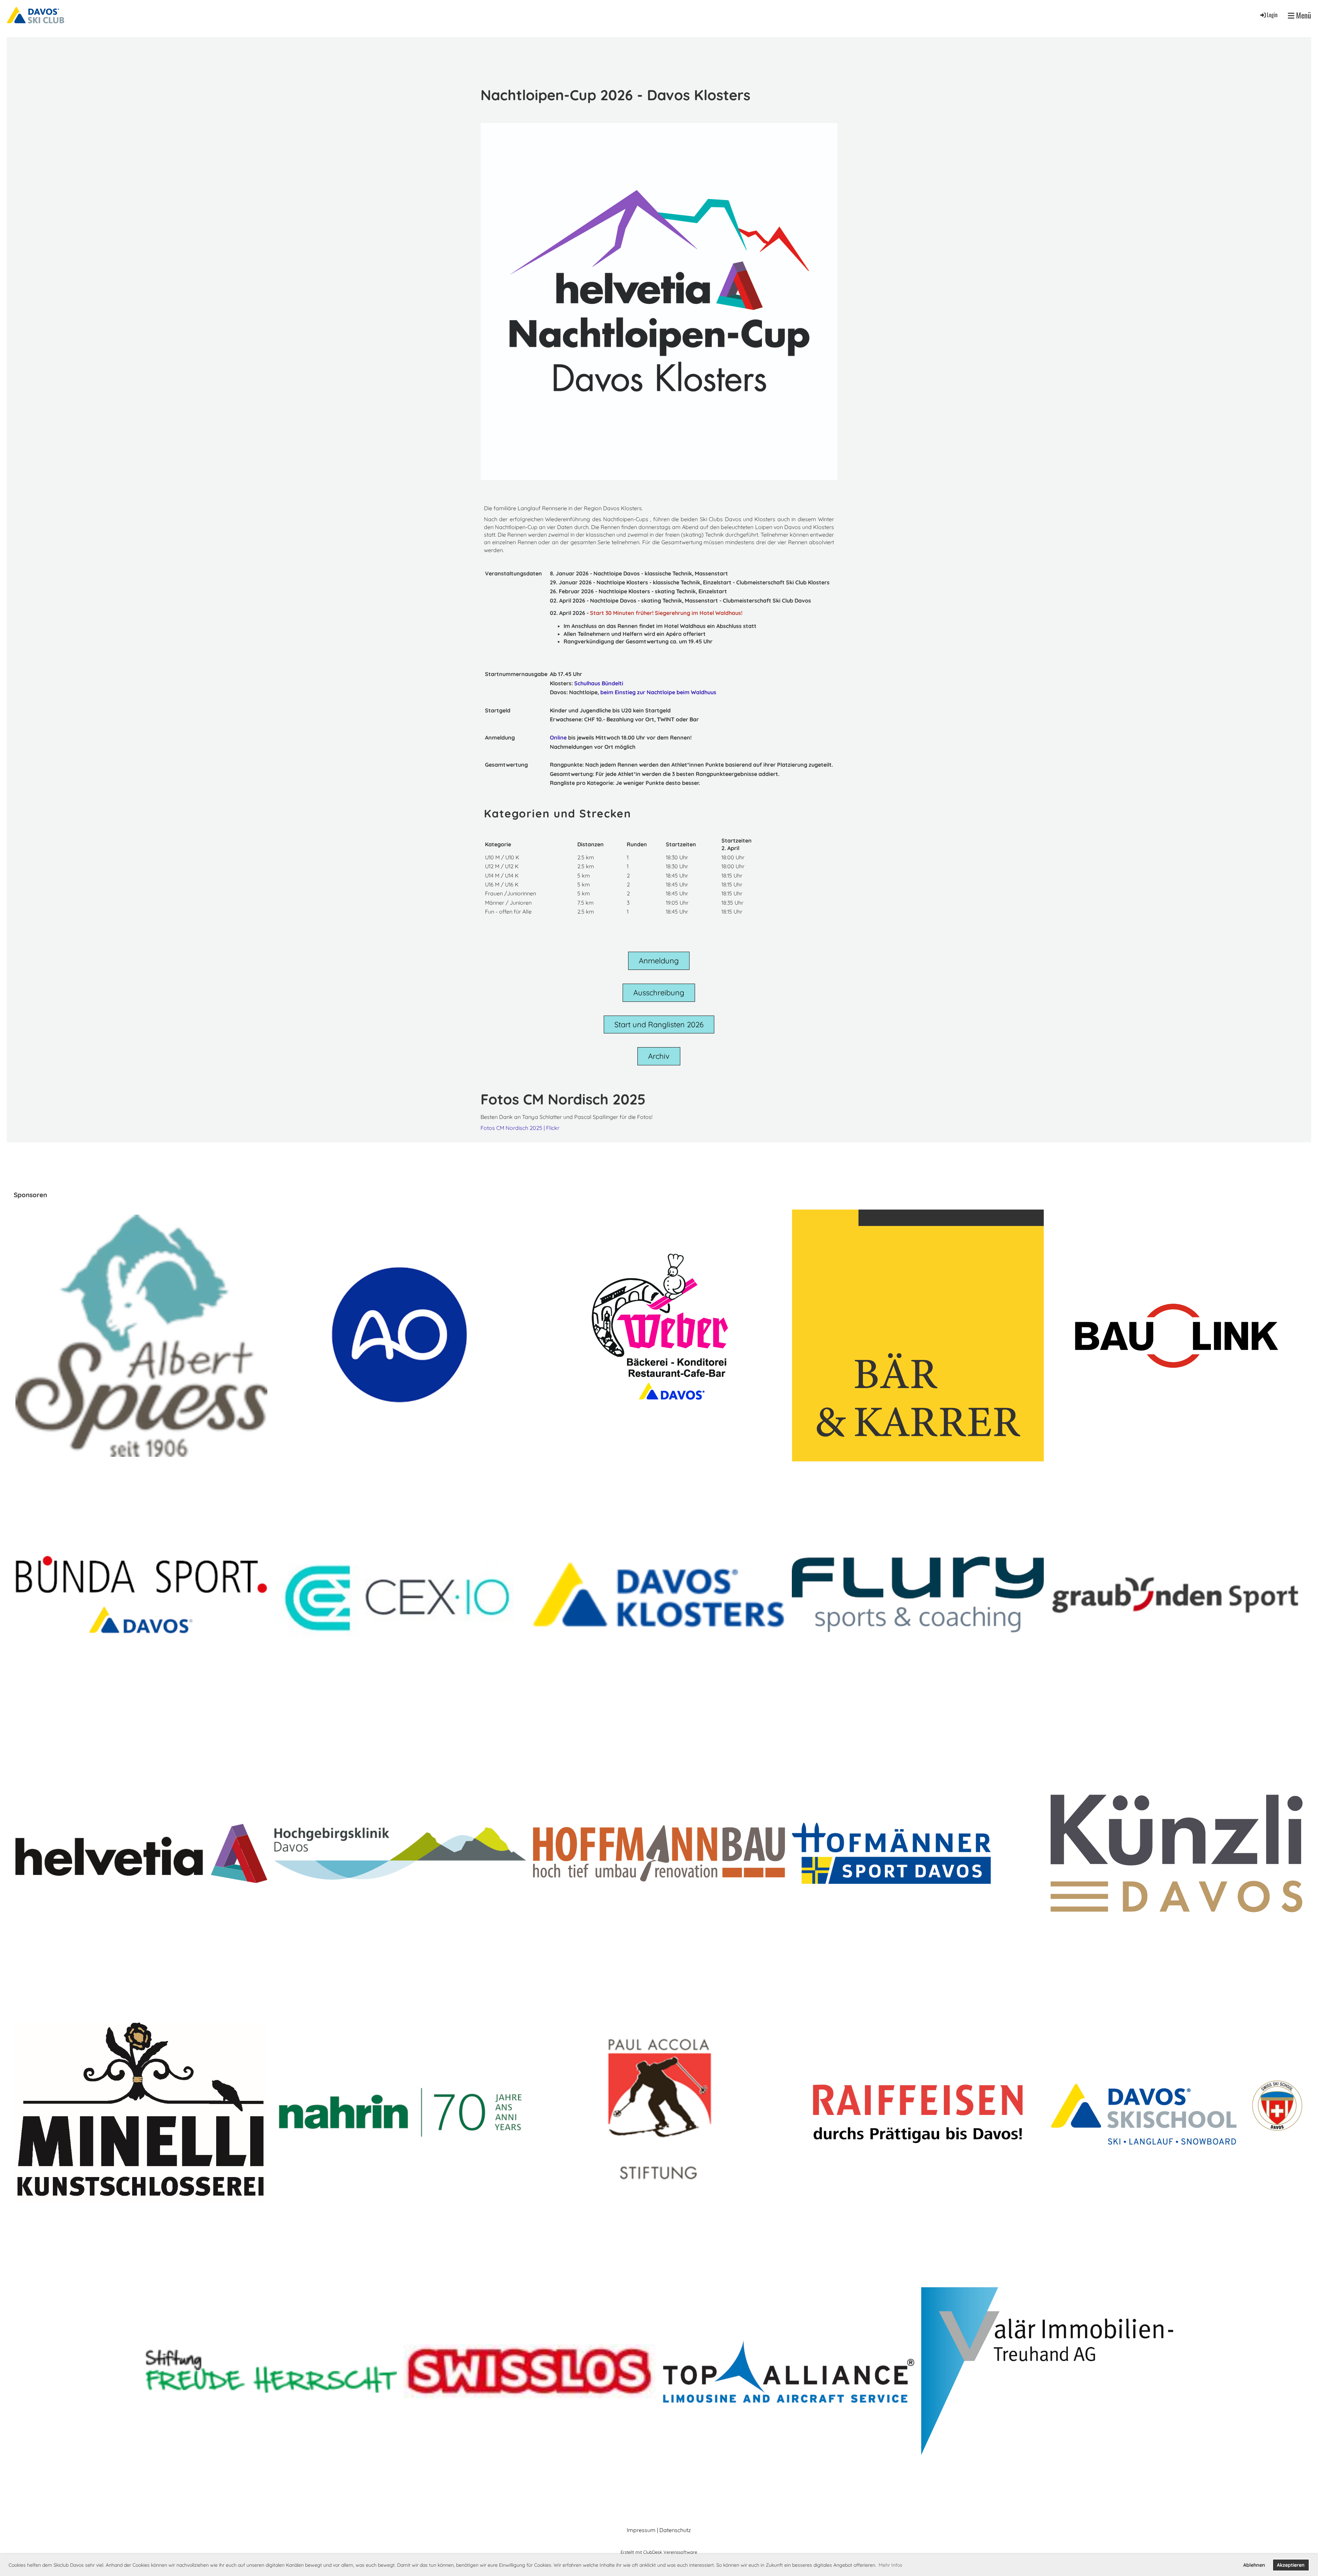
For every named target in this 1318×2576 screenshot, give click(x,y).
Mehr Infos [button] (891, 2565)
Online (558, 737)
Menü (1303, 15)
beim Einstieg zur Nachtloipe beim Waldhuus (658, 692)
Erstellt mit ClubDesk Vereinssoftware (659, 2552)
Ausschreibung (659, 993)
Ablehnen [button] (1254, 2565)
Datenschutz (675, 2530)
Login (1272, 15)
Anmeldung (659, 961)
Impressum (641, 2530)
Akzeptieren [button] (1291, 2565)
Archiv (659, 1056)
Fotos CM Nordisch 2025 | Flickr (520, 1128)
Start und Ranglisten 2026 (659, 1024)
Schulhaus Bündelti (599, 683)
